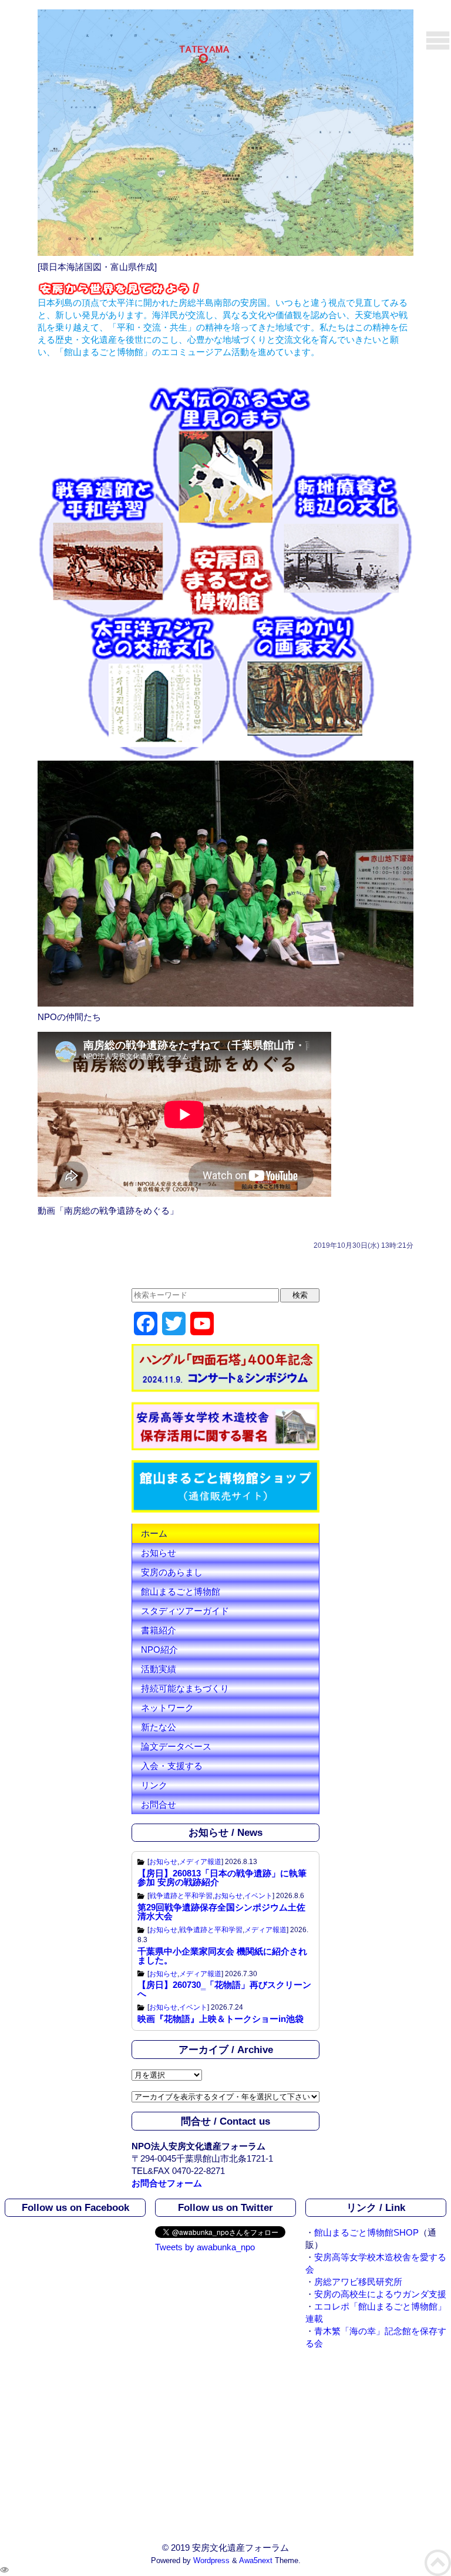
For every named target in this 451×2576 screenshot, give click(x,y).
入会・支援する (172, 1766)
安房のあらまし (172, 1572)
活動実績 (159, 1669)
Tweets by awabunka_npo (205, 2247)
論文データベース (176, 1746)
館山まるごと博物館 (181, 1591)
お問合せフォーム (167, 2183)
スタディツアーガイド (185, 1611)
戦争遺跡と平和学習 (181, 1896)
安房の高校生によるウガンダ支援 (380, 2294)
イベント (258, 1896)
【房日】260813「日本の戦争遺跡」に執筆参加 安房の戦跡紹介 (222, 1878)
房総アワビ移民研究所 (358, 2282)
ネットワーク (167, 1708)
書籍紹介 (159, 1630)
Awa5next (256, 2561)
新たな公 (159, 1727)
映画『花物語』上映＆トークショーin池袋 (221, 2019)
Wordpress (211, 2561)
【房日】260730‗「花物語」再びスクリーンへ (224, 1989)
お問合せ (159, 1804)
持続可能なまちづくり (185, 1688)
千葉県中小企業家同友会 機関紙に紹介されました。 (222, 1956)
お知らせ (159, 1553)
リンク (154, 1785)
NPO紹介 (159, 1650)
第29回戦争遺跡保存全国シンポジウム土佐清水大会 (221, 1912)
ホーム (154, 1533)
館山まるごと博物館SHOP (366, 2232)
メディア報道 (200, 1862)
